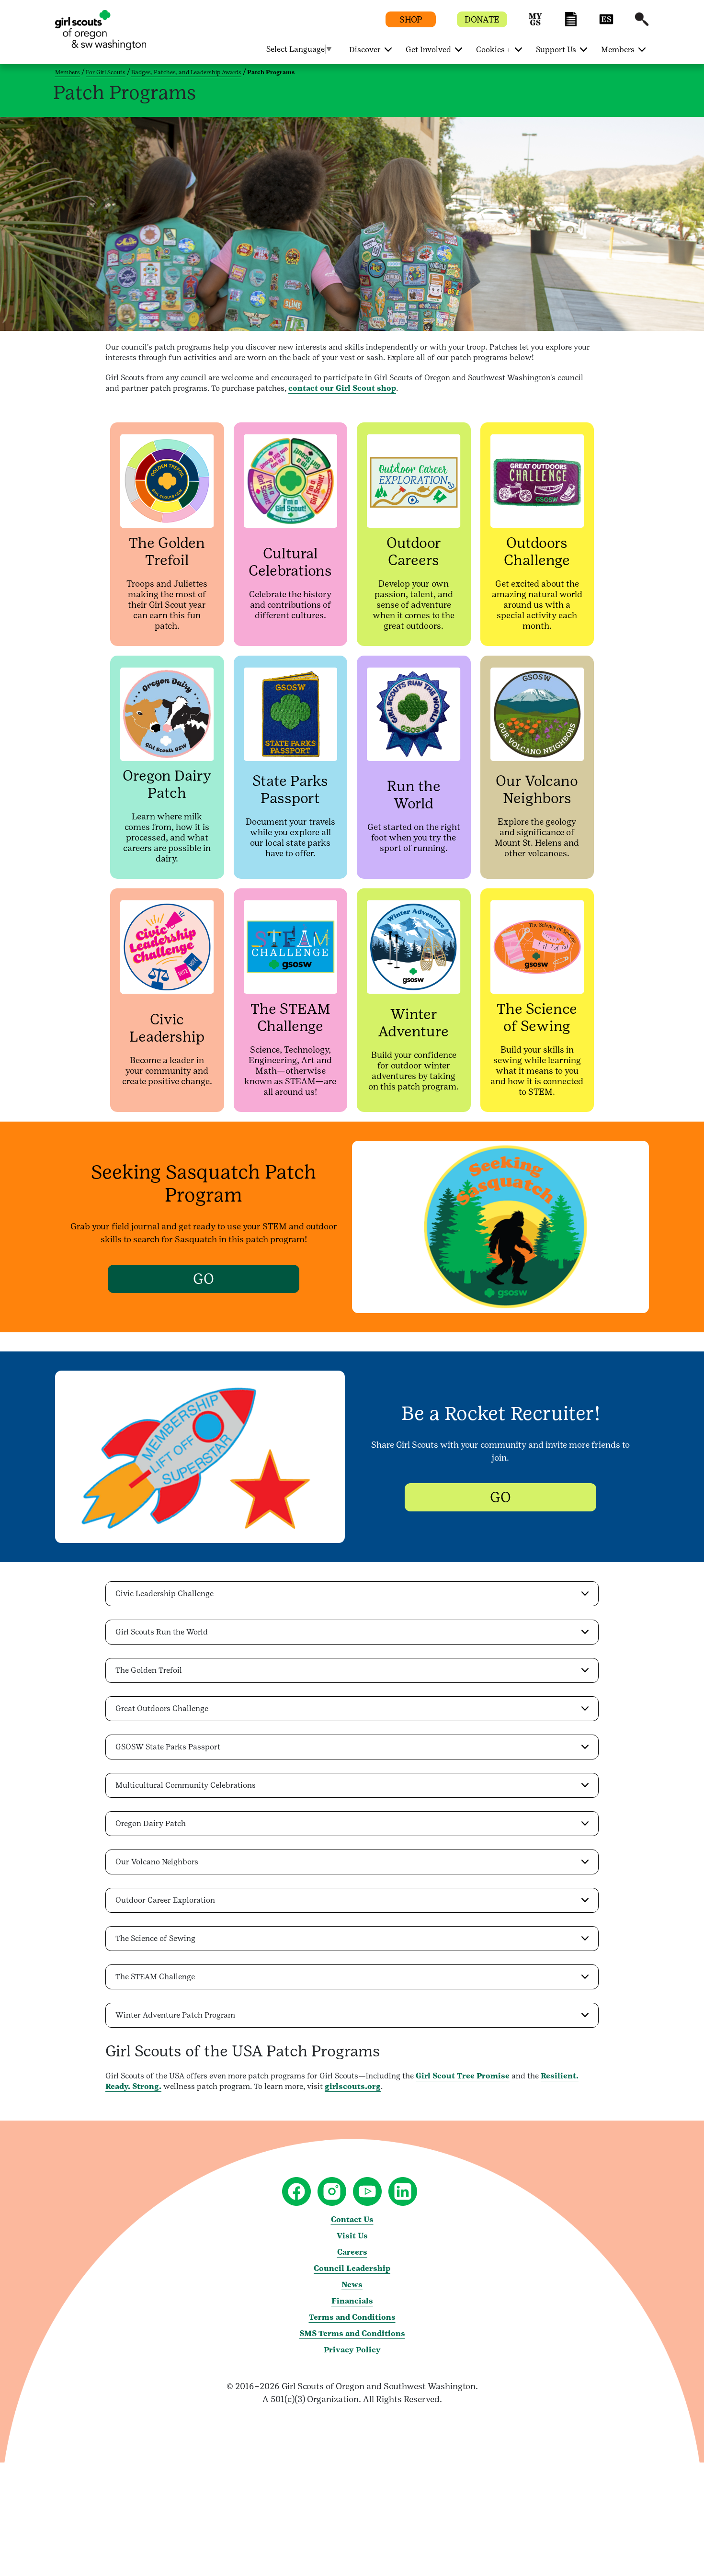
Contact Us (352, 2219)
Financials (352, 2301)
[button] (535, 24)
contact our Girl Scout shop (342, 388)
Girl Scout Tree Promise (463, 2076)
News (352, 2285)
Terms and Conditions (352, 2317)
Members (68, 72)
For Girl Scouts (106, 72)
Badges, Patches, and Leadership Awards (186, 72)
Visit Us (352, 2236)
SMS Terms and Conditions (352, 2333)
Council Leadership (352, 2268)
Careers (352, 2252)
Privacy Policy (352, 2350)
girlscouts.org (353, 2086)
